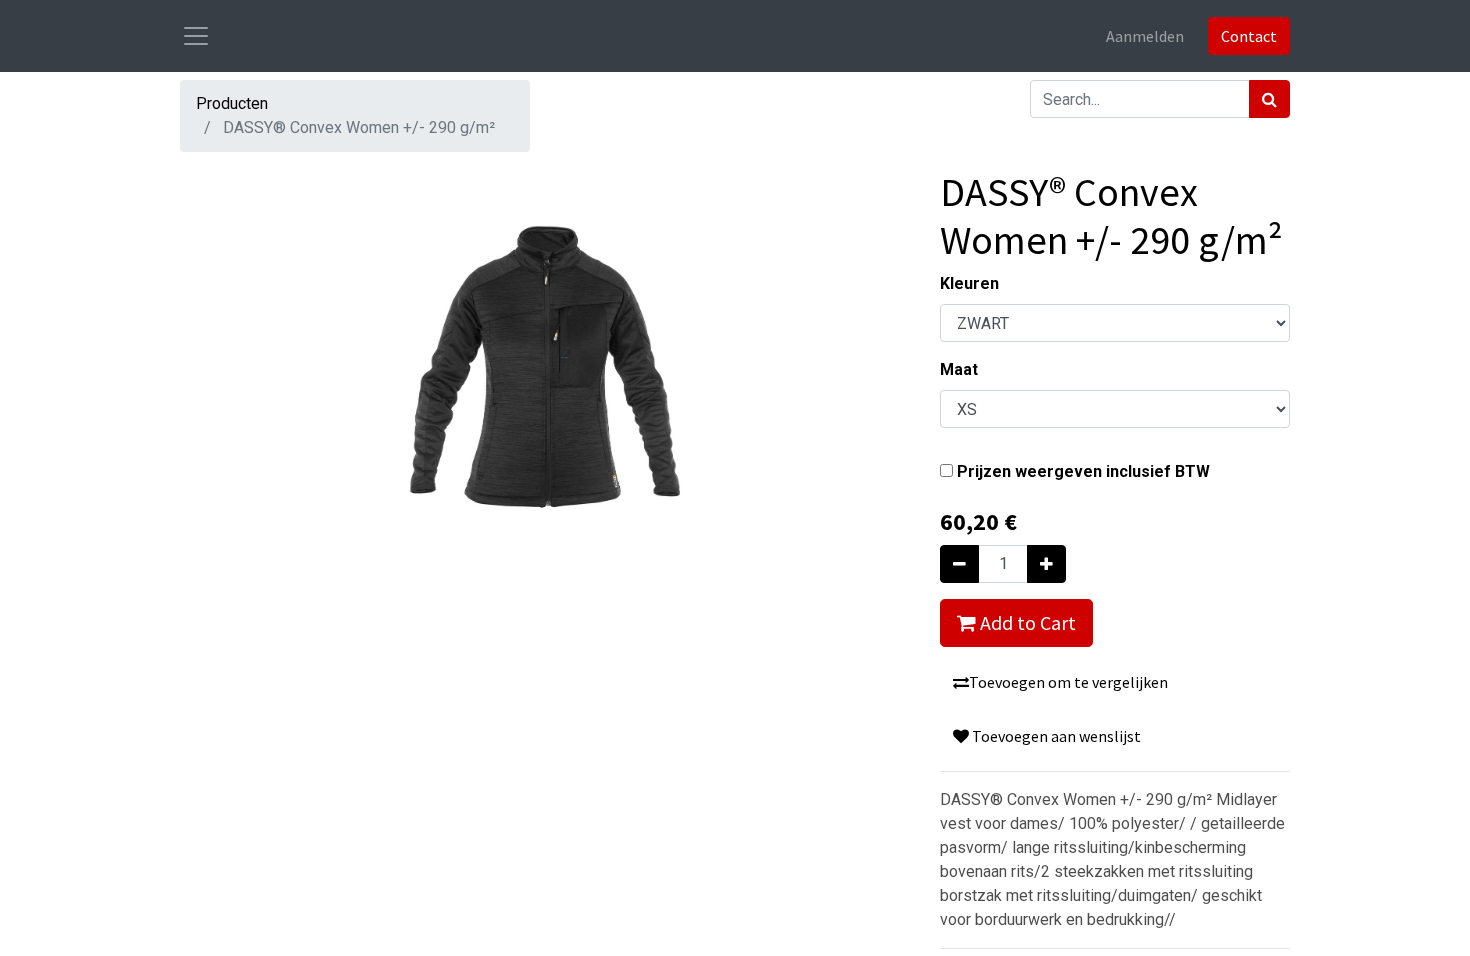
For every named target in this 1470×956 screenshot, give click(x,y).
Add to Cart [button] (1026, 622)
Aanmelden (1145, 36)
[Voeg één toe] (1046, 564)
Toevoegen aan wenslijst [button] (1055, 736)
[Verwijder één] (959, 564)
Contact (1249, 36)
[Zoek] (1269, 99)
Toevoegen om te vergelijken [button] (1068, 682)
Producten (232, 103)
